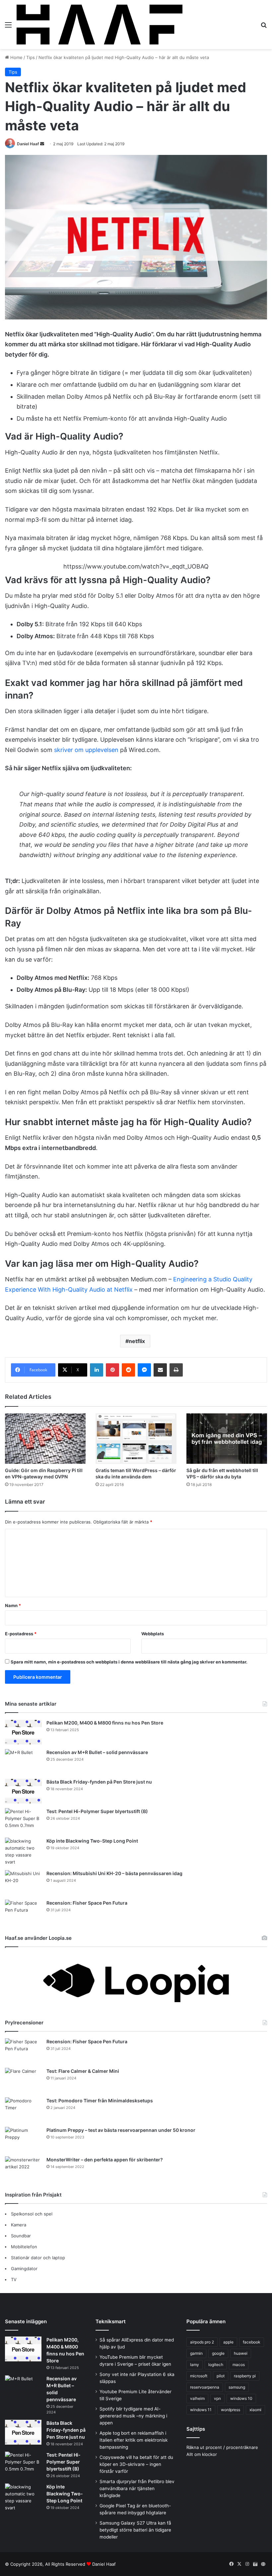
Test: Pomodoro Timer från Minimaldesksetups (100, 2101)
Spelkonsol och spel (32, 2214)
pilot (221, 2376)
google (218, 2353)
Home (16, 57)
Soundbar (21, 2236)
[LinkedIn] (97, 1370)
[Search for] (264, 27)
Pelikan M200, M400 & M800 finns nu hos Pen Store (105, 1723)
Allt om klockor (202, 2454)
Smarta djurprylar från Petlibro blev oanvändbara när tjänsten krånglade (137, 2488)
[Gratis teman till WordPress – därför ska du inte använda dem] (136, 1439)
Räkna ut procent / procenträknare (222, 2447)
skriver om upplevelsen (86, 750)
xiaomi (255, 2410)
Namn (13, 1605)
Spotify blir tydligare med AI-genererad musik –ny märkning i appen (133, 2416)
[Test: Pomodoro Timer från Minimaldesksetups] (23, 2110)
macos (239, 2365)
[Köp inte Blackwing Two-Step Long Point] (23, 1852)
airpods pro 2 (202, 2342)
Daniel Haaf (28, 144)
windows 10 (241, 2398)
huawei (241, 2353)
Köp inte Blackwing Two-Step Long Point (92, 1841)
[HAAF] (100, 25)
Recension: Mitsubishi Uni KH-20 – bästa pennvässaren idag (114, 1873)
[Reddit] (128, 1370)
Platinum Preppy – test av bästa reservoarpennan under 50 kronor (121, 2130)
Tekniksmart (111, 2321)
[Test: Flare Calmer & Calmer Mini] (23, 2080)
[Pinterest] (112, 1370)
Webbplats (153, 1634)
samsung (237, 2387)
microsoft (199, 2376)
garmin (196, 2353)
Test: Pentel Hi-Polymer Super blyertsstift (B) (97, 1811)
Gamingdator (24, 2269)
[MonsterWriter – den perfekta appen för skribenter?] (23, 2169)
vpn (217, 2398)
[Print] (176, 1370)
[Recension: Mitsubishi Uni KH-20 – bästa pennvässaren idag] (23, 1883)
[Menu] (8, 27)
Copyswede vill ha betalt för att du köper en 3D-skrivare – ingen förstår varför (136, 2464)
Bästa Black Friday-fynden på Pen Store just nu (99, 1782)
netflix (137, 1341)
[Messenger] (144, 1370)
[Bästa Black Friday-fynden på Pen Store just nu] (23, 1791)
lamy (195, 2365)
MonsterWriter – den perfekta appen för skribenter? (105, 2160)
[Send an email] (42, 144)
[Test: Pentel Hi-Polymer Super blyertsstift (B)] (23, 1821)
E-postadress (21, 1634)
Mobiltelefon (24, 2247)
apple (228, 2342)
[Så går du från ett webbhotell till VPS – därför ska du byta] (227, 1439)
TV (14, 2279)
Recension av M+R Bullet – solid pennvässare (97, 1752)
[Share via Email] (160, 1370)
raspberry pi (245, 2376)
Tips (31, 57)
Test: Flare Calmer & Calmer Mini (83, 2071)
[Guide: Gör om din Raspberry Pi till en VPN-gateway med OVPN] (45, 1439)
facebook (252, 2342)
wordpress (231, 2410)
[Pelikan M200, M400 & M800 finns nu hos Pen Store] (23, 1732)
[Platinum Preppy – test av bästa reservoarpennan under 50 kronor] (23, 2139)
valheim (197, 2398)
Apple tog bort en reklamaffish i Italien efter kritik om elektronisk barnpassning (134, 2440)
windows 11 (201, 2410)
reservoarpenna (205, 2387)
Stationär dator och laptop (38, 2258)
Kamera (19, 2225)
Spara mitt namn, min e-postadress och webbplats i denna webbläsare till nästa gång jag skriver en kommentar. (129, 1662)
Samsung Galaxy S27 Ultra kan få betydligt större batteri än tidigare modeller (135, 2530)
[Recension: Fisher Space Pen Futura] (23, 1912)
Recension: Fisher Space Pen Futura (87, 1903)
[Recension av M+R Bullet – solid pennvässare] (23, 1762)
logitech (216, 2365)
